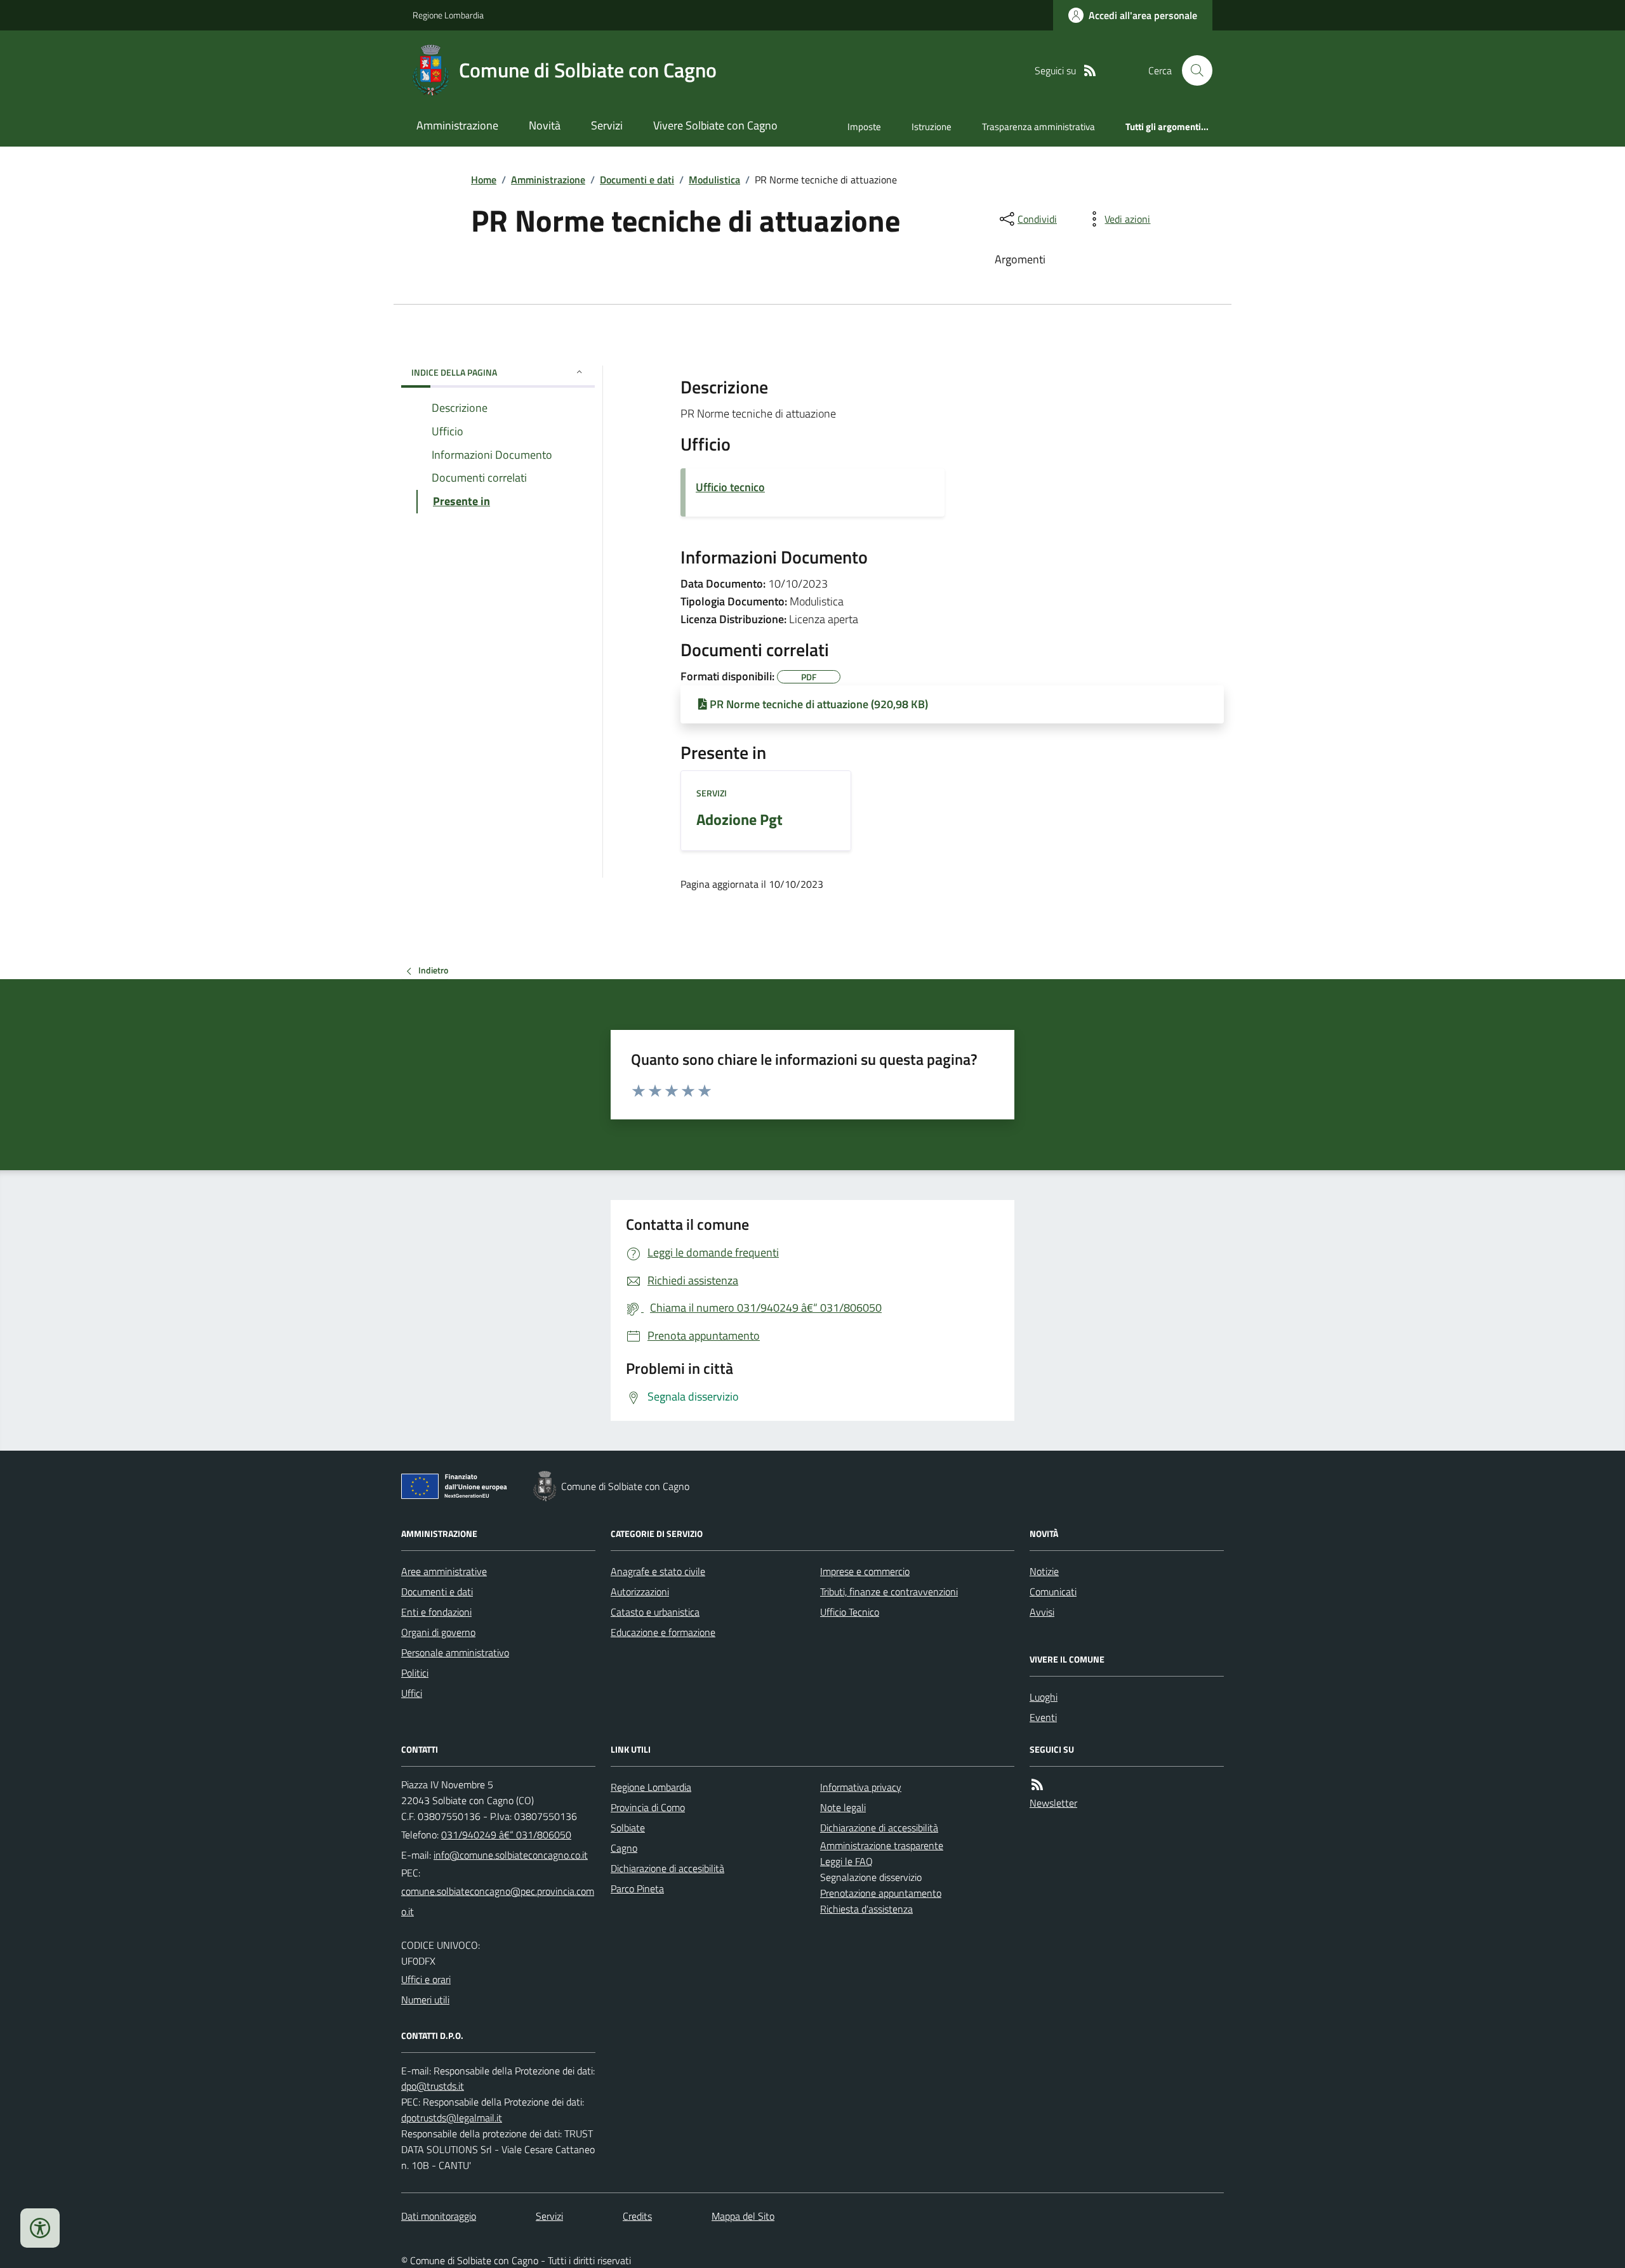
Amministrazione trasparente (882, 1845)
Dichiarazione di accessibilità (879, 1828)
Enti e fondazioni (436, 1612)
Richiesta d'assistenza (866, 1909)
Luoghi (1044, 1697)
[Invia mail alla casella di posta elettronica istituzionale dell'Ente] (511, 1855)
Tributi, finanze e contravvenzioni (889, 1592)
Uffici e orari (426, 1979)
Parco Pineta (637, 1889)
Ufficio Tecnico (850, 1612)
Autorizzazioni (640, 1592)
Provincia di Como (648, 1807)
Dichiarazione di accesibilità (667, 1868)
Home (484, 180)
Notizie (1044, 1571)
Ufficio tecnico (730, 487)
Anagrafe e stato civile (658, 1571)
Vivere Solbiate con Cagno (715, 125)
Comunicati (1053, 1592)
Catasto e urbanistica (655, 1612)
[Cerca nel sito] (1192, 70)
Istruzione (932, 127)
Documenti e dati (637, 180)
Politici (415, 1673)
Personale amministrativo (455, 1652)
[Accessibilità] (40, 2228)
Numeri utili (425, 2000)
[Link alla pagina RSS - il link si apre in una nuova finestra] (1090, 71)
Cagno (624, 1848)
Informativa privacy (861, 1787)
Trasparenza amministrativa (1038, 127)
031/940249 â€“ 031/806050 (506, 1835)
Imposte (864, 127)
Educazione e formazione (663, 1632)
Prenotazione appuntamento (881, 1893)
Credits (637, 2216)
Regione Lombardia (448, 15)
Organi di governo (438, 1632)
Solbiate (628, 1828)
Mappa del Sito (743, 2216)
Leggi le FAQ (846, 1861)
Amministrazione (457, 125)
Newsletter (1053, 1803)
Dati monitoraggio (439, 2216)
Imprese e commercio (865, 1571)
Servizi (607, 125)
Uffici (412, 1693)
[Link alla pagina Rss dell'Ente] (1037, 1785)
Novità (545, 125)
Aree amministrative (444, 1571)
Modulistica (714, 180)
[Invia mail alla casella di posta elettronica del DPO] (433, 2086)
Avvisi (1042, 1612)
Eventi (1043, 1717)
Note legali (843, 1807)
